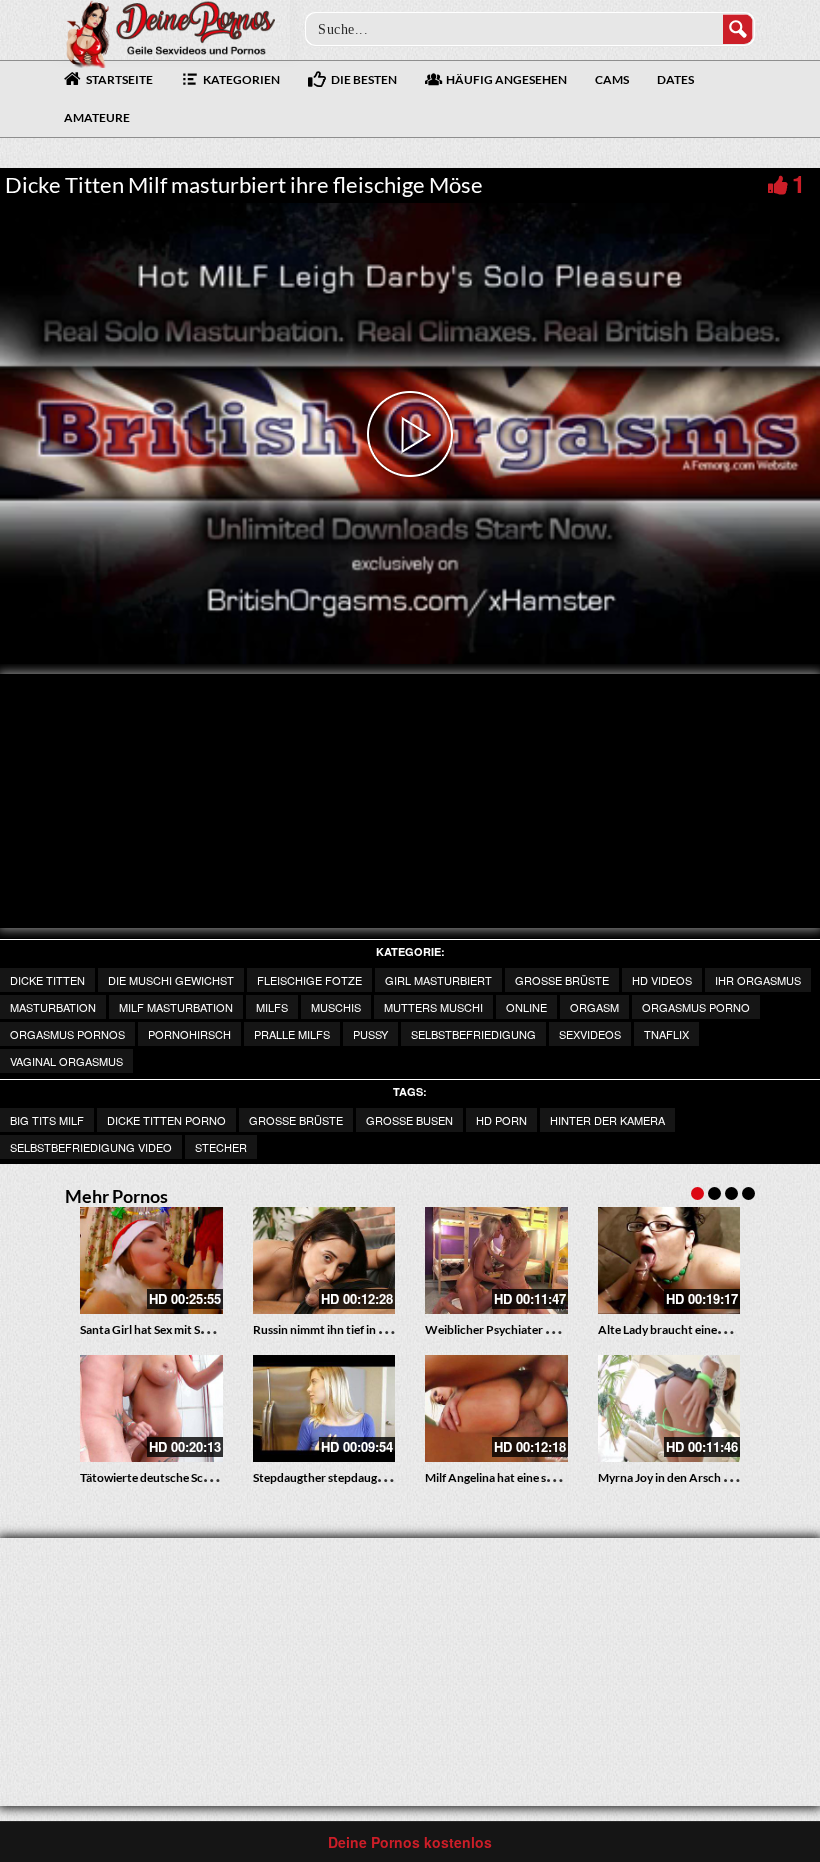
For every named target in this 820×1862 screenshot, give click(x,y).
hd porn (501, 1120)
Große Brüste (296, 1120)
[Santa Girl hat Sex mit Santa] (151, 1260)
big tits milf (47, 1120)
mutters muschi (433, 1007)
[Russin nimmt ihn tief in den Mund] (324, 1260)
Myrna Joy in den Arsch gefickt (679, 1477)
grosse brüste (562, 980)
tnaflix (666, 1034)
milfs (272, 1007)
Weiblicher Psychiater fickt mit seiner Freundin (550, 1329)
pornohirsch (189, 1034)
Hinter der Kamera (607, 1120)
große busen (409, 1120)
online (526, 1007)
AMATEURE (97, 117)
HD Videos (662, 980)
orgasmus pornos (67, 1034)
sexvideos (590, 1034)
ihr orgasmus (758, 980)
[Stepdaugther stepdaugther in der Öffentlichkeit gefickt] (324, 1408)
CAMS (612, 79)
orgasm (594, 1007)
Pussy (370, 1034)
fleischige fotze (309, 980)
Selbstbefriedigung (473, 1034)
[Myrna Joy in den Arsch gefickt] (669, 1408)
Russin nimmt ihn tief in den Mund (342, 1329)
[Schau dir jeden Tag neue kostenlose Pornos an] (170, 32)
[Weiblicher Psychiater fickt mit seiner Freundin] (496, 1260)
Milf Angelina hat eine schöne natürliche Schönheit (558, 1477)
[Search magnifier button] (738, 29)
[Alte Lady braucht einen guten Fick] (669, 1260)
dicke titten (47, 980)
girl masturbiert (438, 980)
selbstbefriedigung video (91, 1147)
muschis (336, 1007)
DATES (675, 79)
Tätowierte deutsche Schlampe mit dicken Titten (207, 1477)
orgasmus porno (696, 1007)
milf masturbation (176, 1007)
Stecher (221, 1147)
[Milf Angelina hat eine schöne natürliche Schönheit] (496, 1408)
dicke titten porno (166, 1120)
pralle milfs (292, 1034)
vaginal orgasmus (66, 1061)
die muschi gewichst (171, 980)
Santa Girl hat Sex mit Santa (152, 1329)
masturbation (53, 1007)
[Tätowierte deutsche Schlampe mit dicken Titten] (151, 1408)
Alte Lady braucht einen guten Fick (690, 1329)
